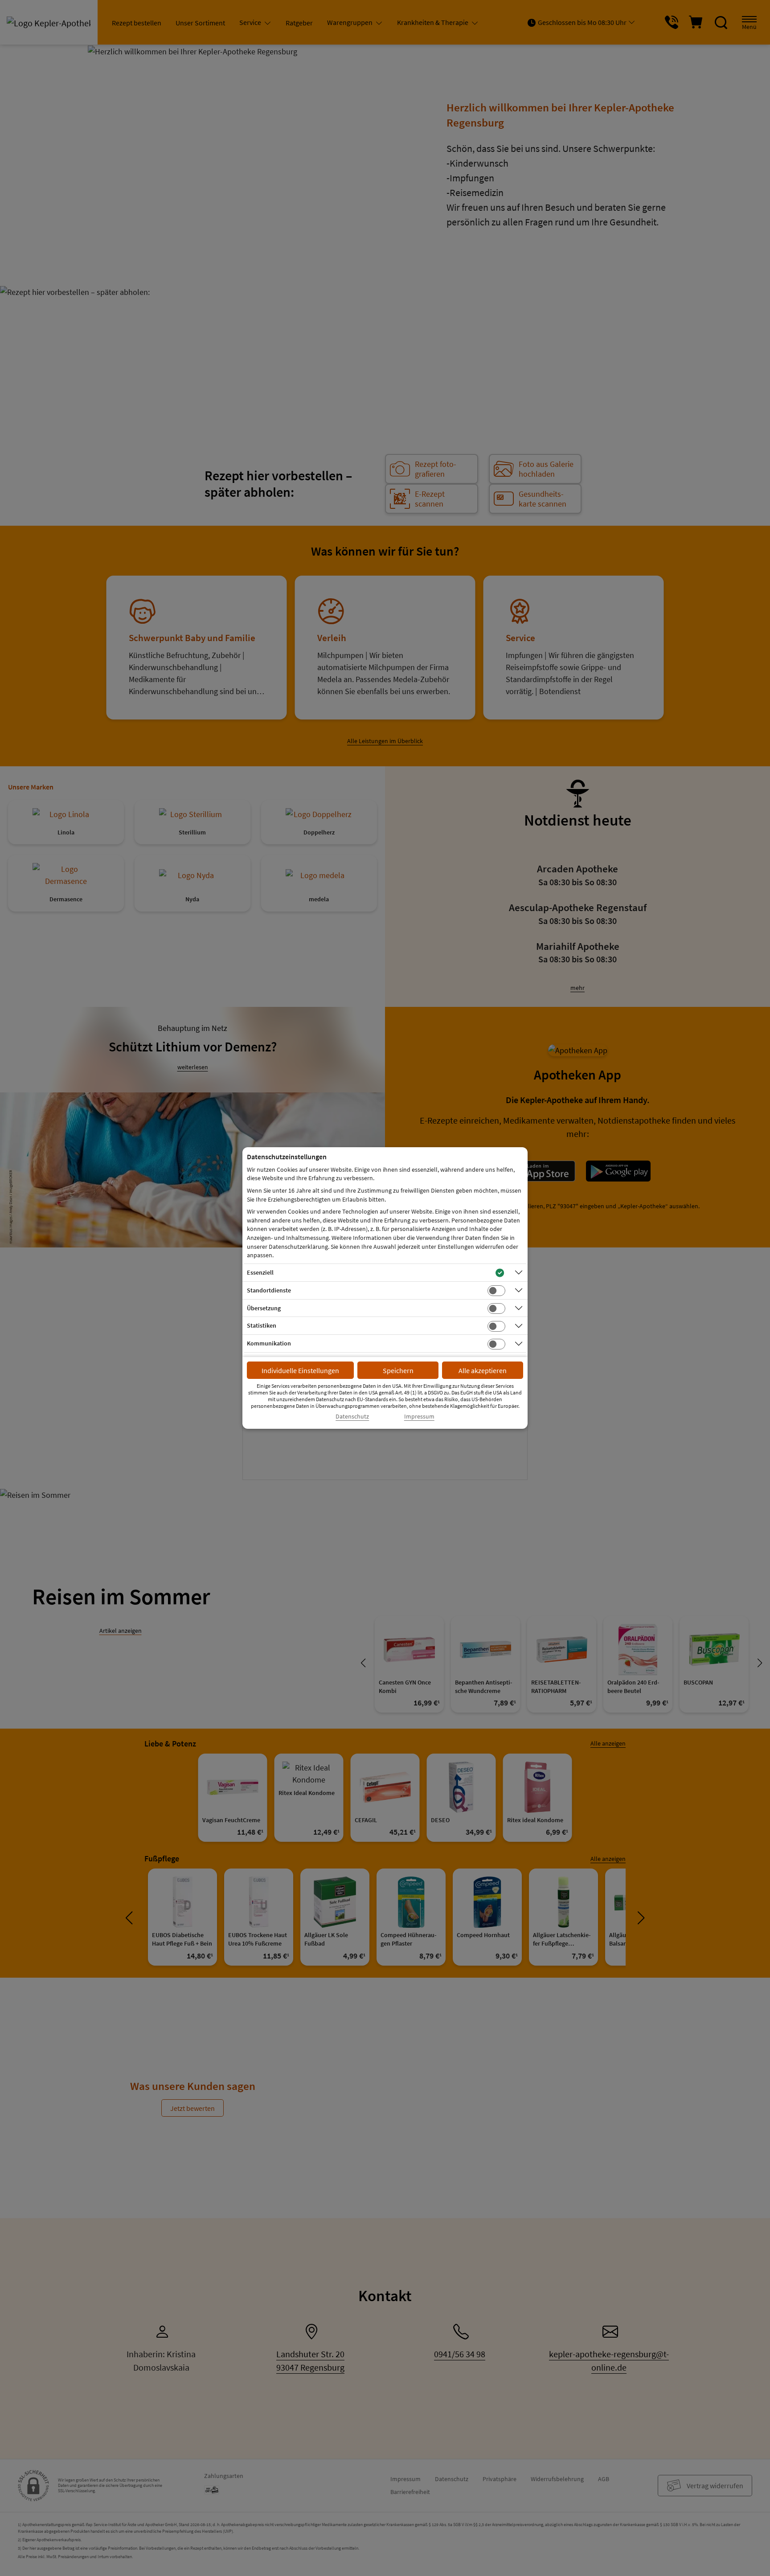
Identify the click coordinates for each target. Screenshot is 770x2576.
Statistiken (262, 1325)
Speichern (398, 1370)
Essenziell (260, 1272)
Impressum (419, 1417)
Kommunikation (269, 1343)
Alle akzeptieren (483, 1370)
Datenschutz (352, 1417)
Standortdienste (269, 1290)
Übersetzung (264, 1308)
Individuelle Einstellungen (300, 1370)
